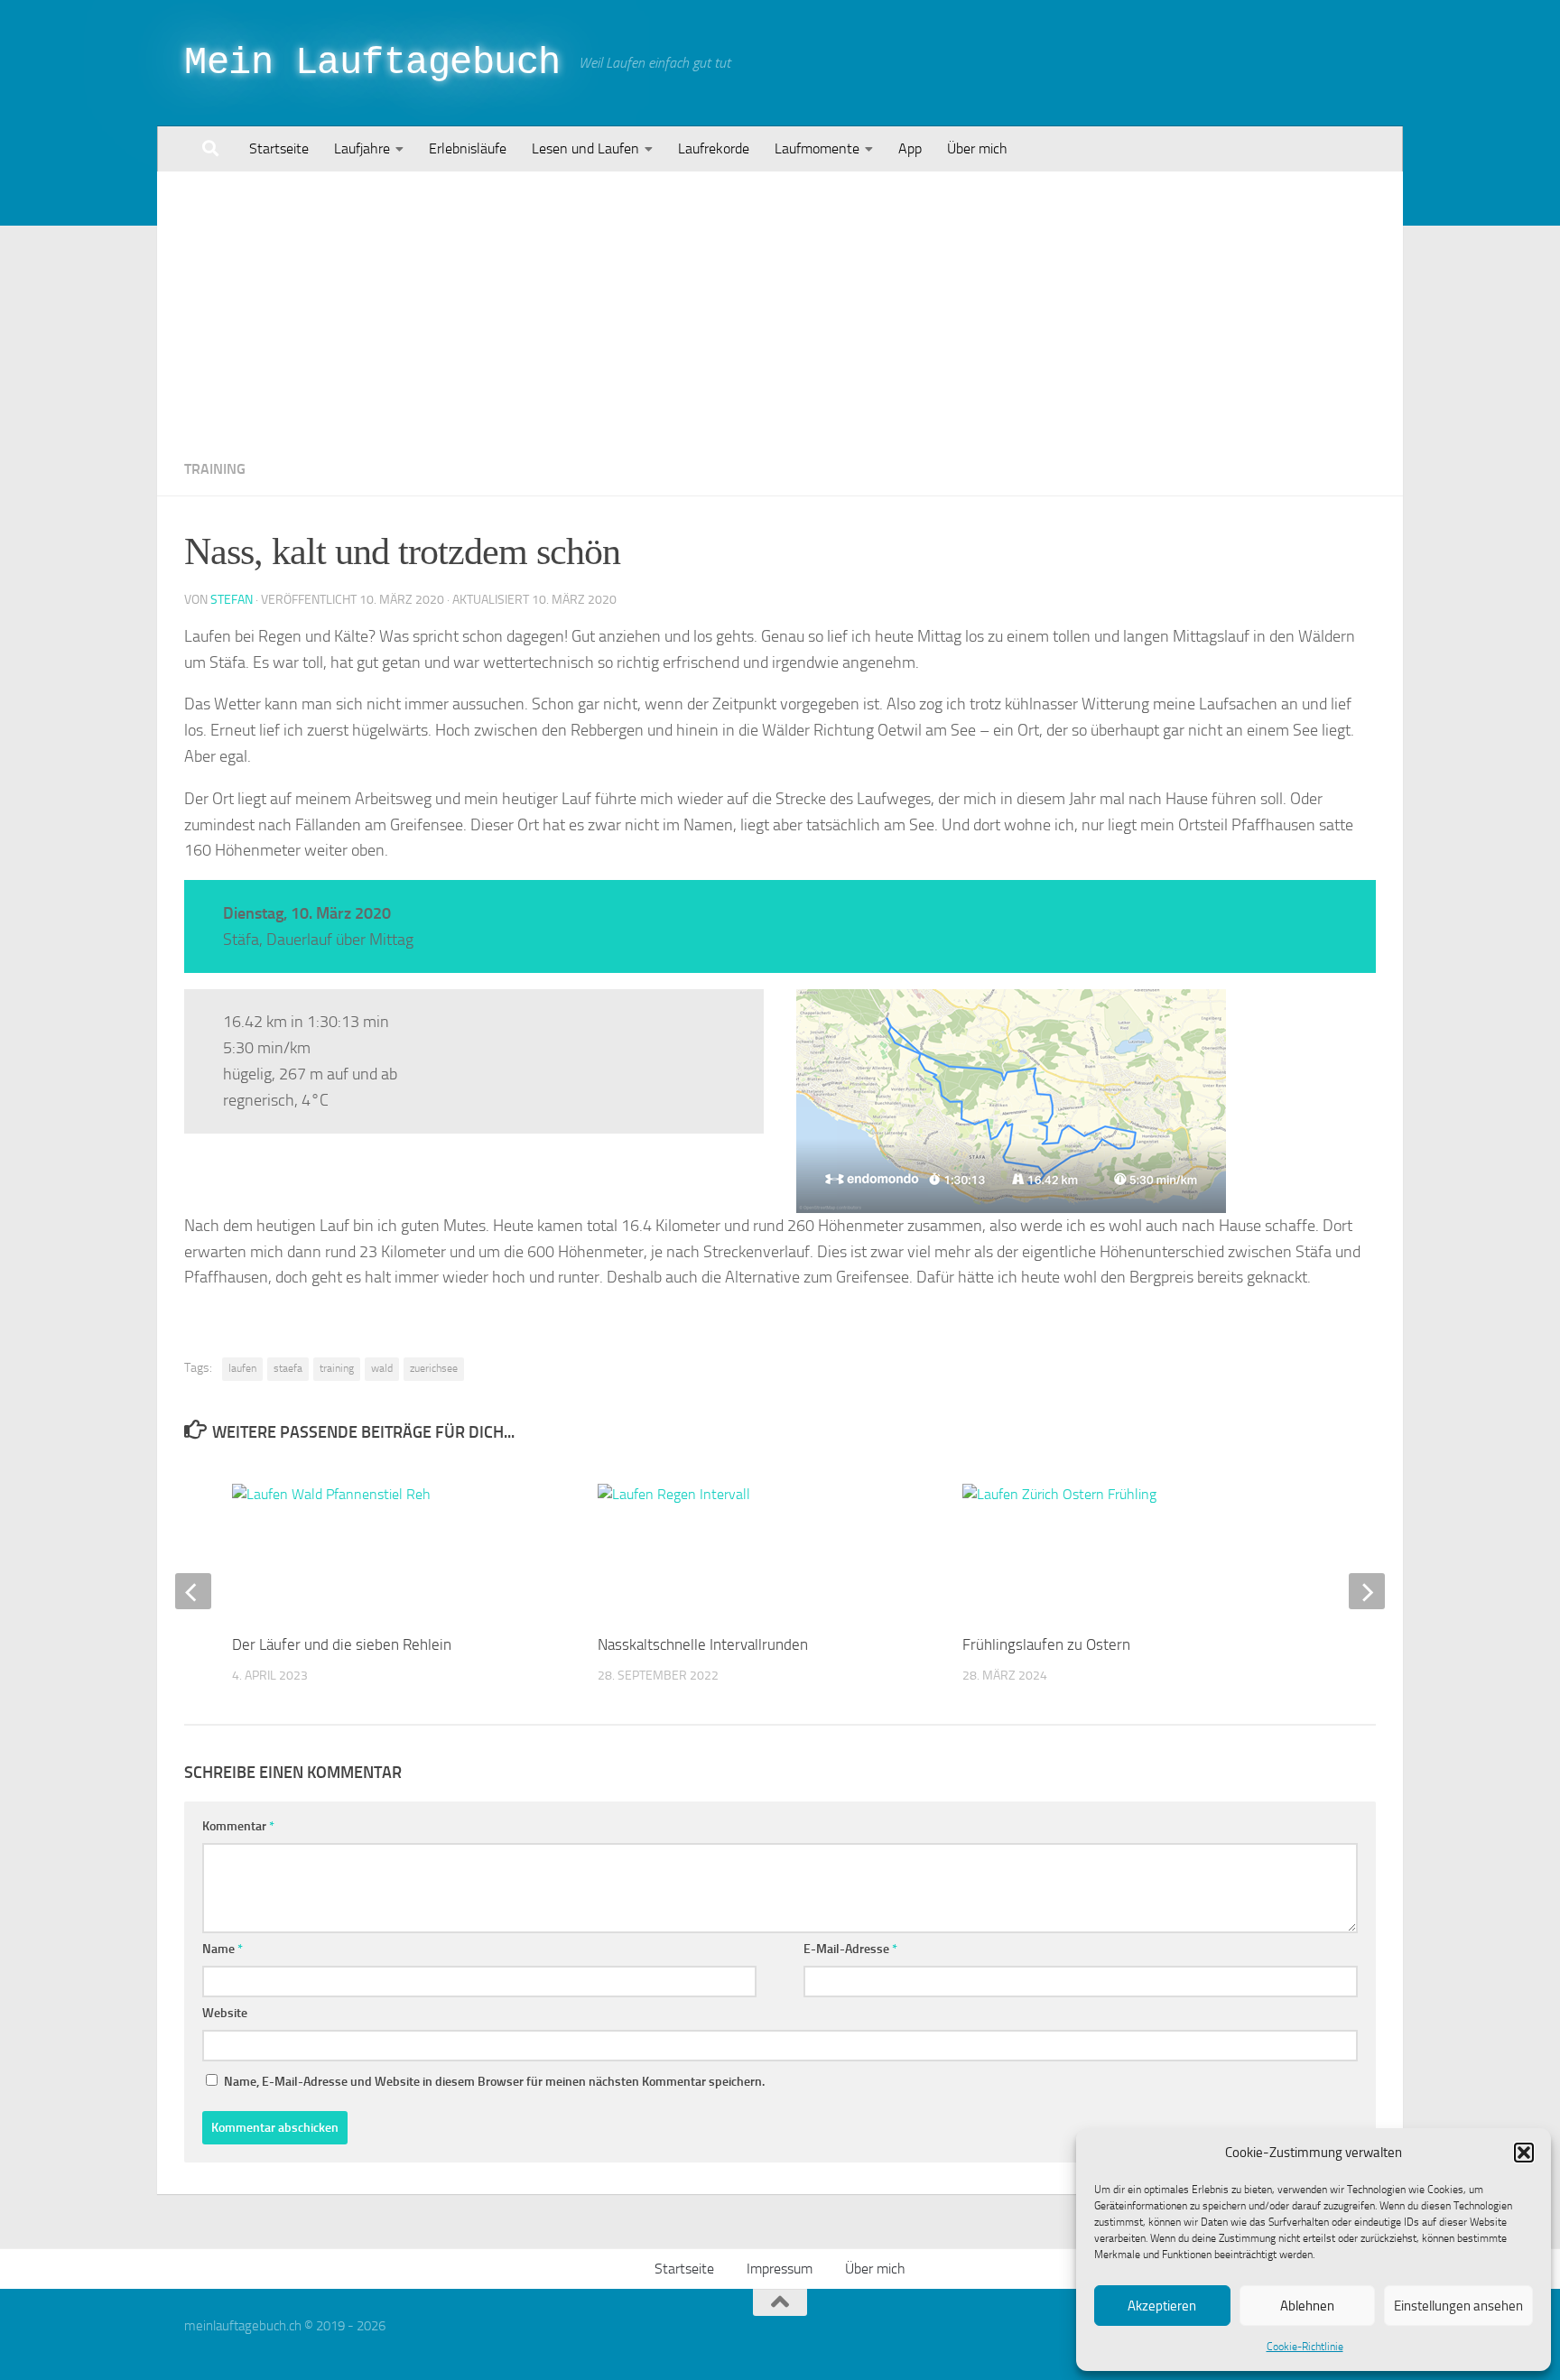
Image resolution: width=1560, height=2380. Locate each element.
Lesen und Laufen (585, 148)
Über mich (977, 148)
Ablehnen (1307, 2306)
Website (225, 2013)
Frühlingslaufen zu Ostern (1046, 1644)
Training (215, 469)
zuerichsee (434, 1368)
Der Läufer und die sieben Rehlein (342, 1644)
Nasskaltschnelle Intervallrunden (703, 1644)
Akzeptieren (1162, 2306)
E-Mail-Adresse (850, 1949)
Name (223, 1949)
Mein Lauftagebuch (372, 63)
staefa (288, 1368)
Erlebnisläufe (468, 148)
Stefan (232, 600)
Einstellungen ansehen (1458, 2306)
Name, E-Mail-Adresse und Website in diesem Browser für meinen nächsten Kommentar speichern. (494, 2082)
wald (382, 1368)
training (337, 1368)
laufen (242, 1368)
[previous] (193, 1591)
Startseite (279, 148)
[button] (1524, 2153)
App (910, 148)
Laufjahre (362, 148)
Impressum (780, 2269)
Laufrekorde (714, 148)
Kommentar (238, 1826)
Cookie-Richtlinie (1305, 2347)
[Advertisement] (780, 307)
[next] (1367, 1591)
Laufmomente (817, 148)
